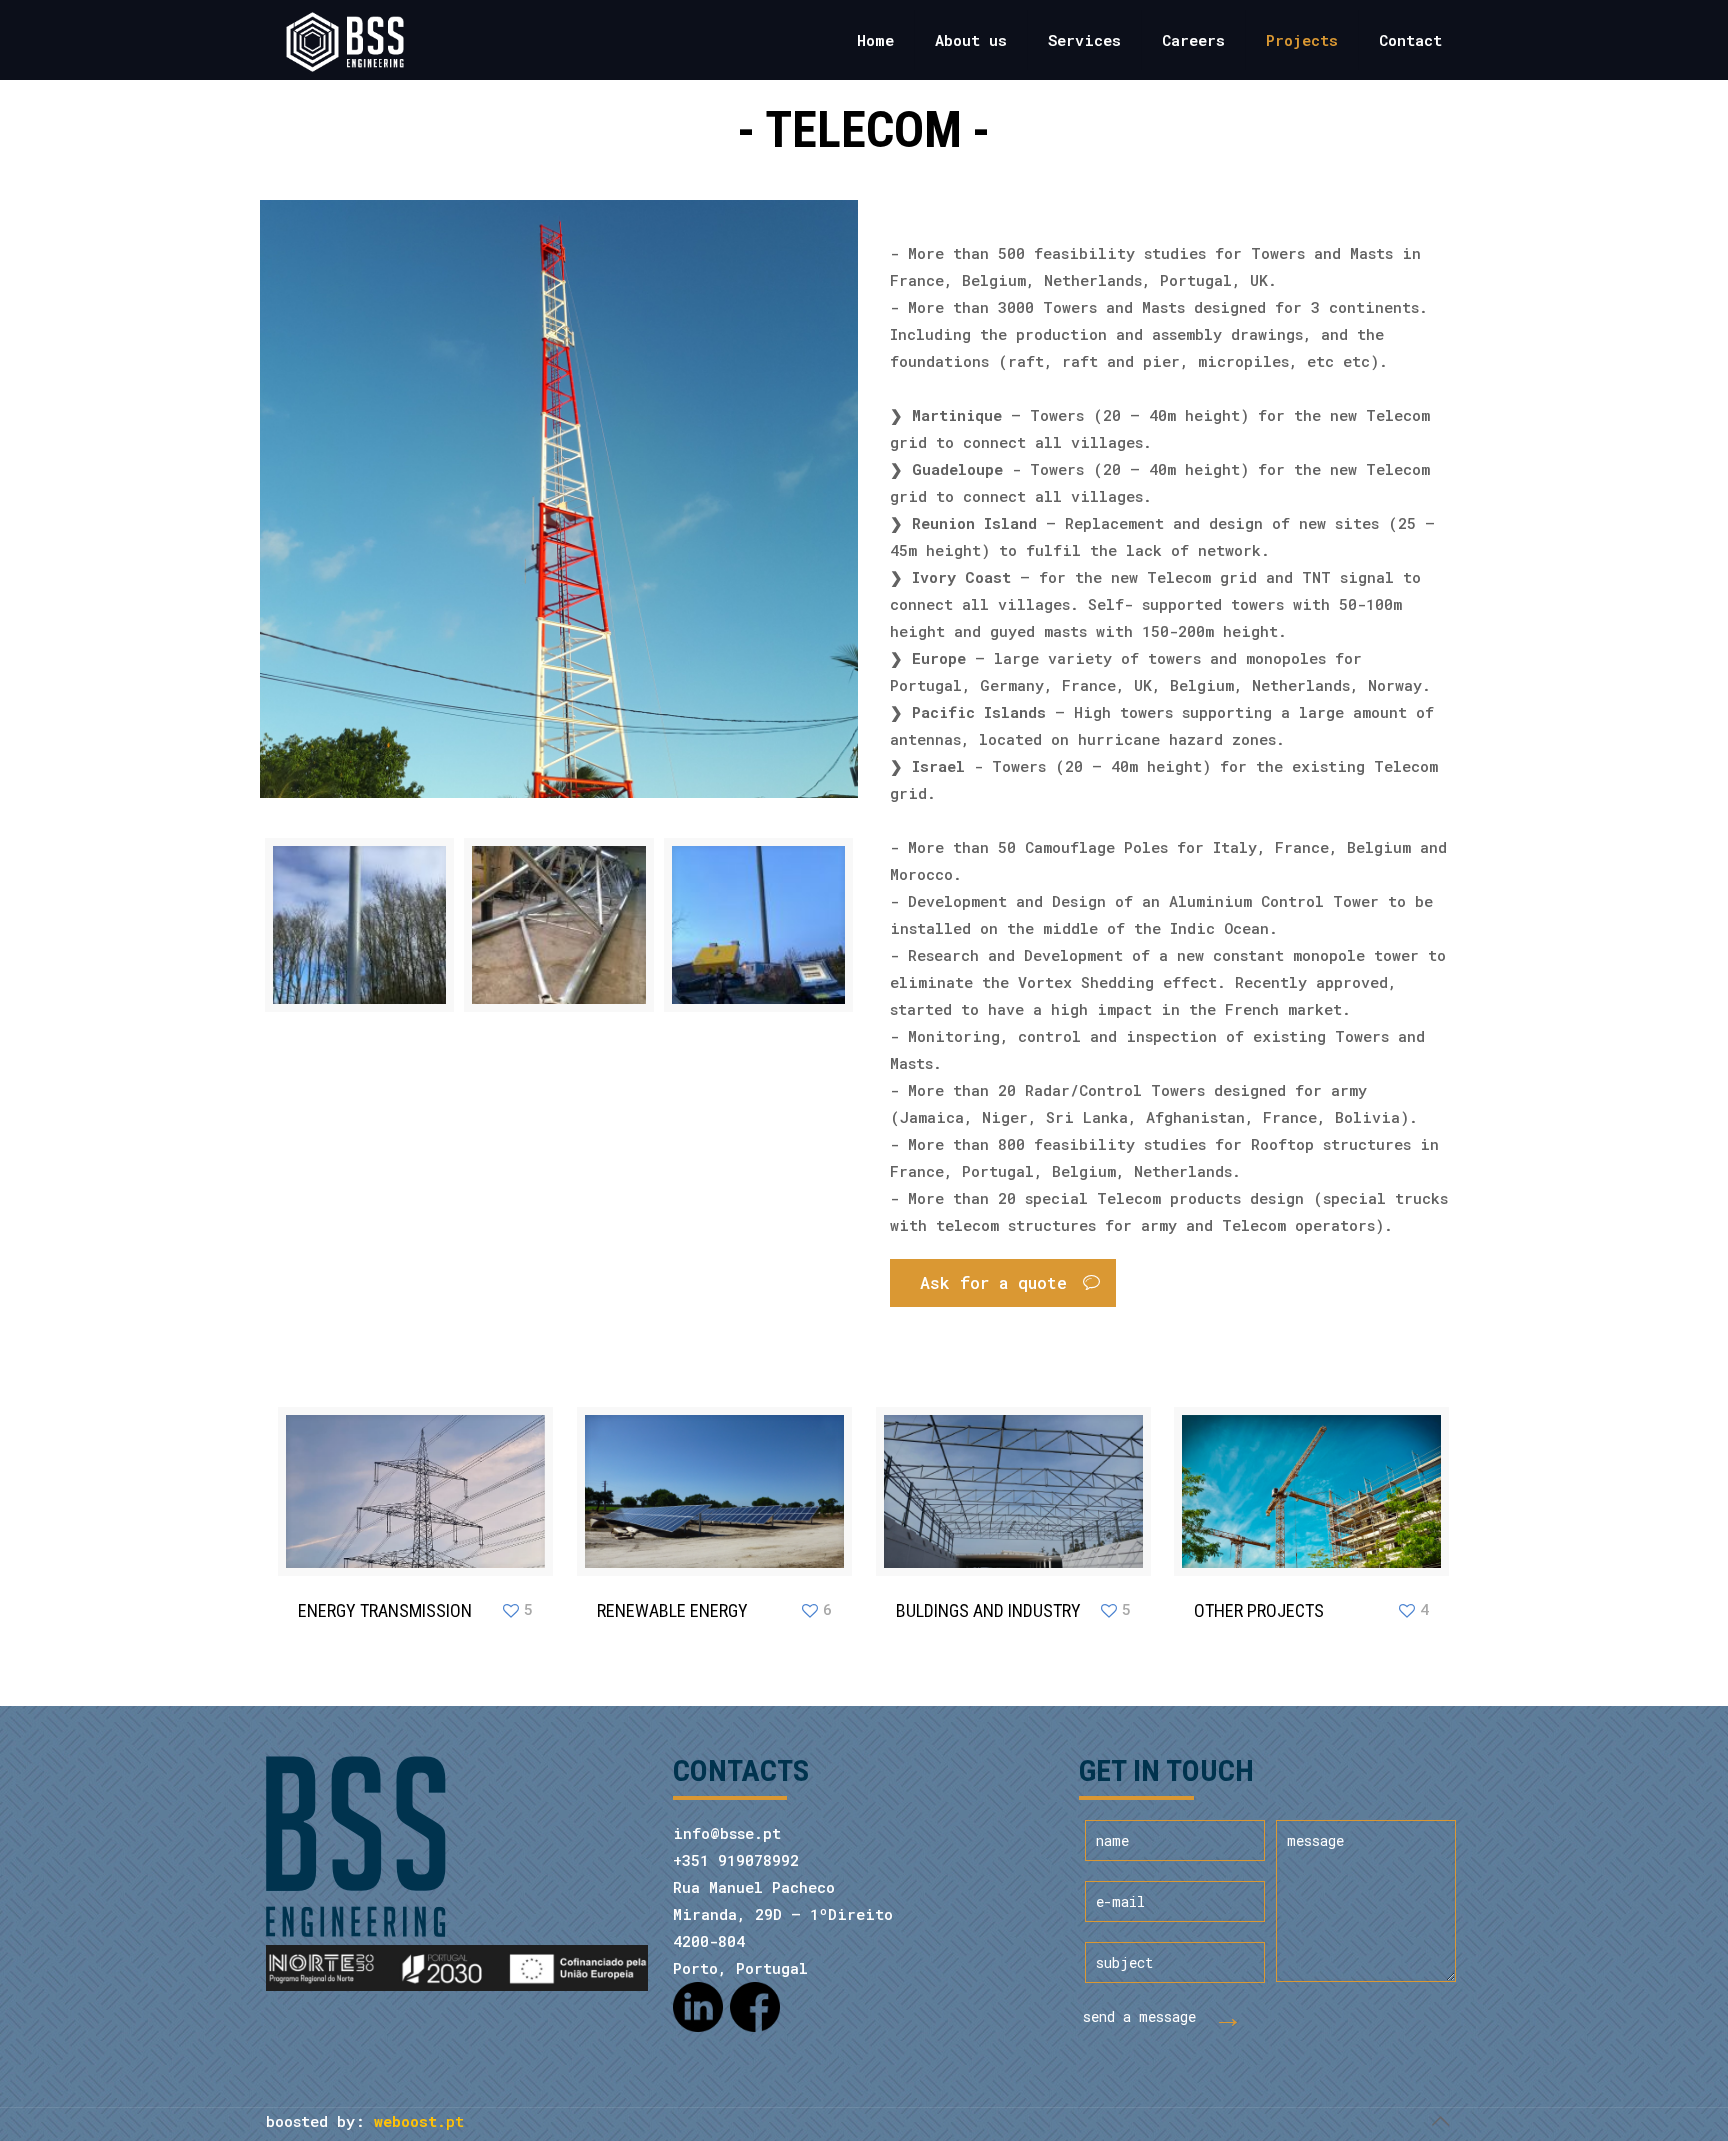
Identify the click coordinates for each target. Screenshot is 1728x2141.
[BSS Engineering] (344, 40)
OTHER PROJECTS (1259, 1610)
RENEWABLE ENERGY (672, 1610)
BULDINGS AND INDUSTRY (988, 1610)
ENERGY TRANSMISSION (385, 1610)
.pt (419, 2121)
